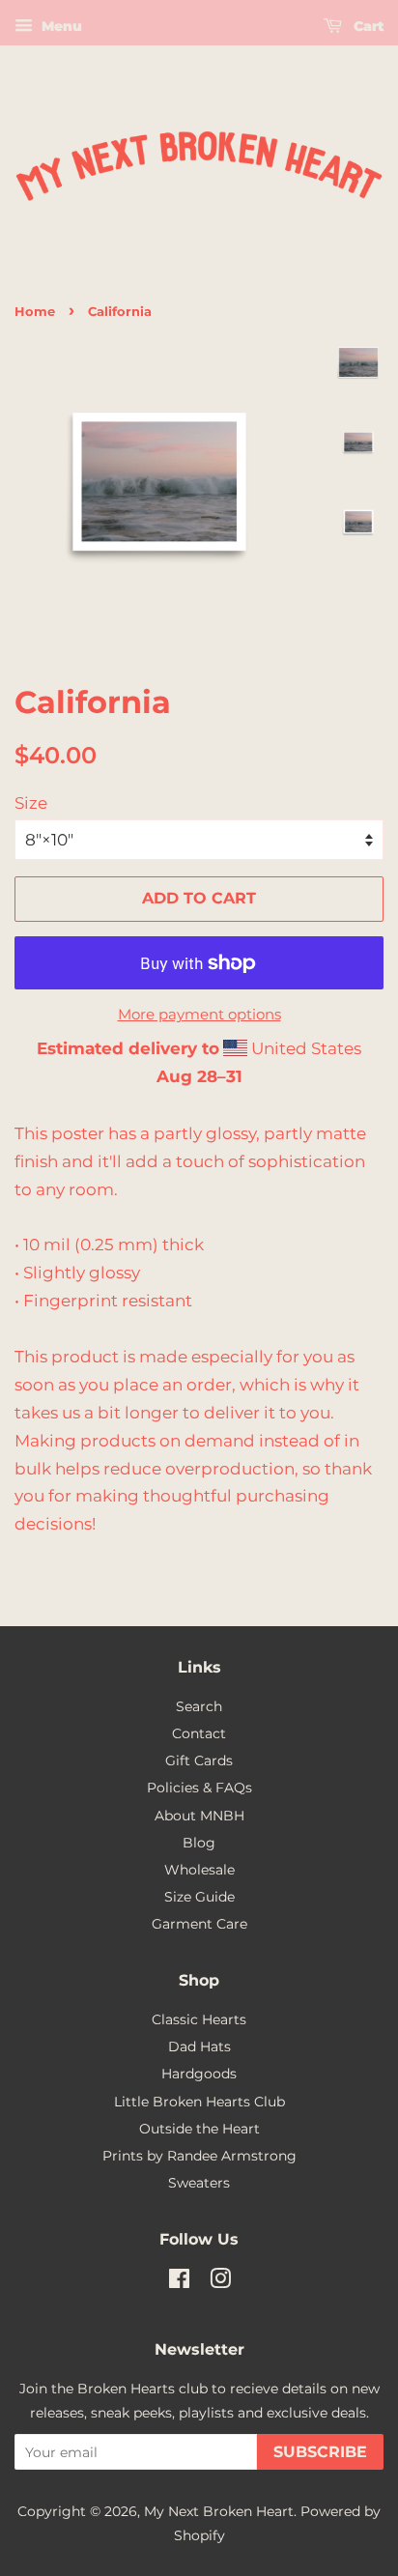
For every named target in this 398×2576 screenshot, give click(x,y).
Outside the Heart (199, 2129)
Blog (199, 1843)
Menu (60, 26)
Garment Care (199, 1924)
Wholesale (199, 1870)
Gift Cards (199, 1760)
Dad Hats (199, 2046)
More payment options (199, 1014)
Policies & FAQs (199, 1788)
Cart (367, 26)
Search (199, 1706)
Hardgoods (199, 2074)
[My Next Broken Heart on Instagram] (220, 2282)
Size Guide (199, 1897)
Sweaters (199, 2183)
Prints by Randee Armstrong (199, 2156)
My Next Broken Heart (219, 2511)
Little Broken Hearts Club (199, 2102)
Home (35, 312)
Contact (199, 1733)
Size (31, 803)
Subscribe (320, 2452)
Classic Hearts (199, 2019)
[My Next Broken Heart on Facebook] (179, 2282)
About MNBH (199, 1816)
